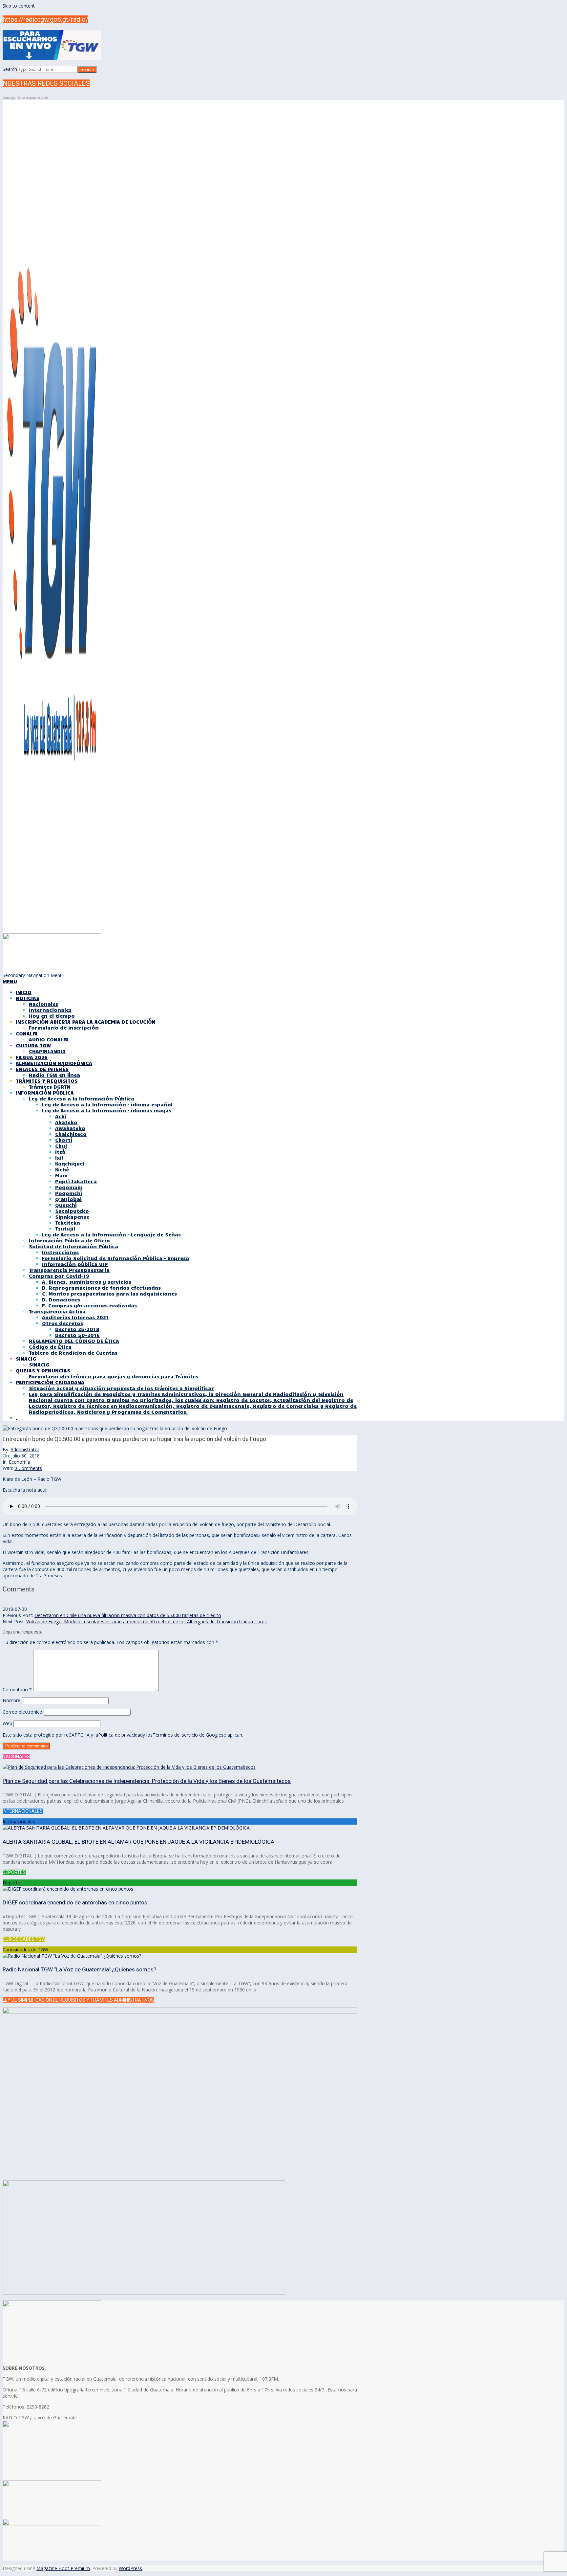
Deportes (13, 1883)
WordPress (130, 2568)
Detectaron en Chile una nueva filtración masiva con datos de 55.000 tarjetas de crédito (128, 1615)
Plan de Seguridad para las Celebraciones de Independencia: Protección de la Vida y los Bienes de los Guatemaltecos (147, 1781)
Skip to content (19, 6)
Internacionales (19, 1821)
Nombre (11, 1700)
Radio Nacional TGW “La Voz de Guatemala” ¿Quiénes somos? (79, 1969)
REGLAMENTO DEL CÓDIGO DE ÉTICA (74, 1341)
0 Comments (28, 1468)
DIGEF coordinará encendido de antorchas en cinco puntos (75, 1902)
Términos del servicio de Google (187, 1735)
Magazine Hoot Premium (63, 2568)
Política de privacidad (120, 1735)
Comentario (17, 1689)
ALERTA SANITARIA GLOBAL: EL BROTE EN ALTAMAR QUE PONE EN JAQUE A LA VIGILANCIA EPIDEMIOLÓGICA (138, 1842)
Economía (20, 1462)
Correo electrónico (22, 1712)
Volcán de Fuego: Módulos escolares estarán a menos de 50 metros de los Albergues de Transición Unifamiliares (147, 1621)
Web (7, 1723)
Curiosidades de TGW (25, 1950)
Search (10, 69)
